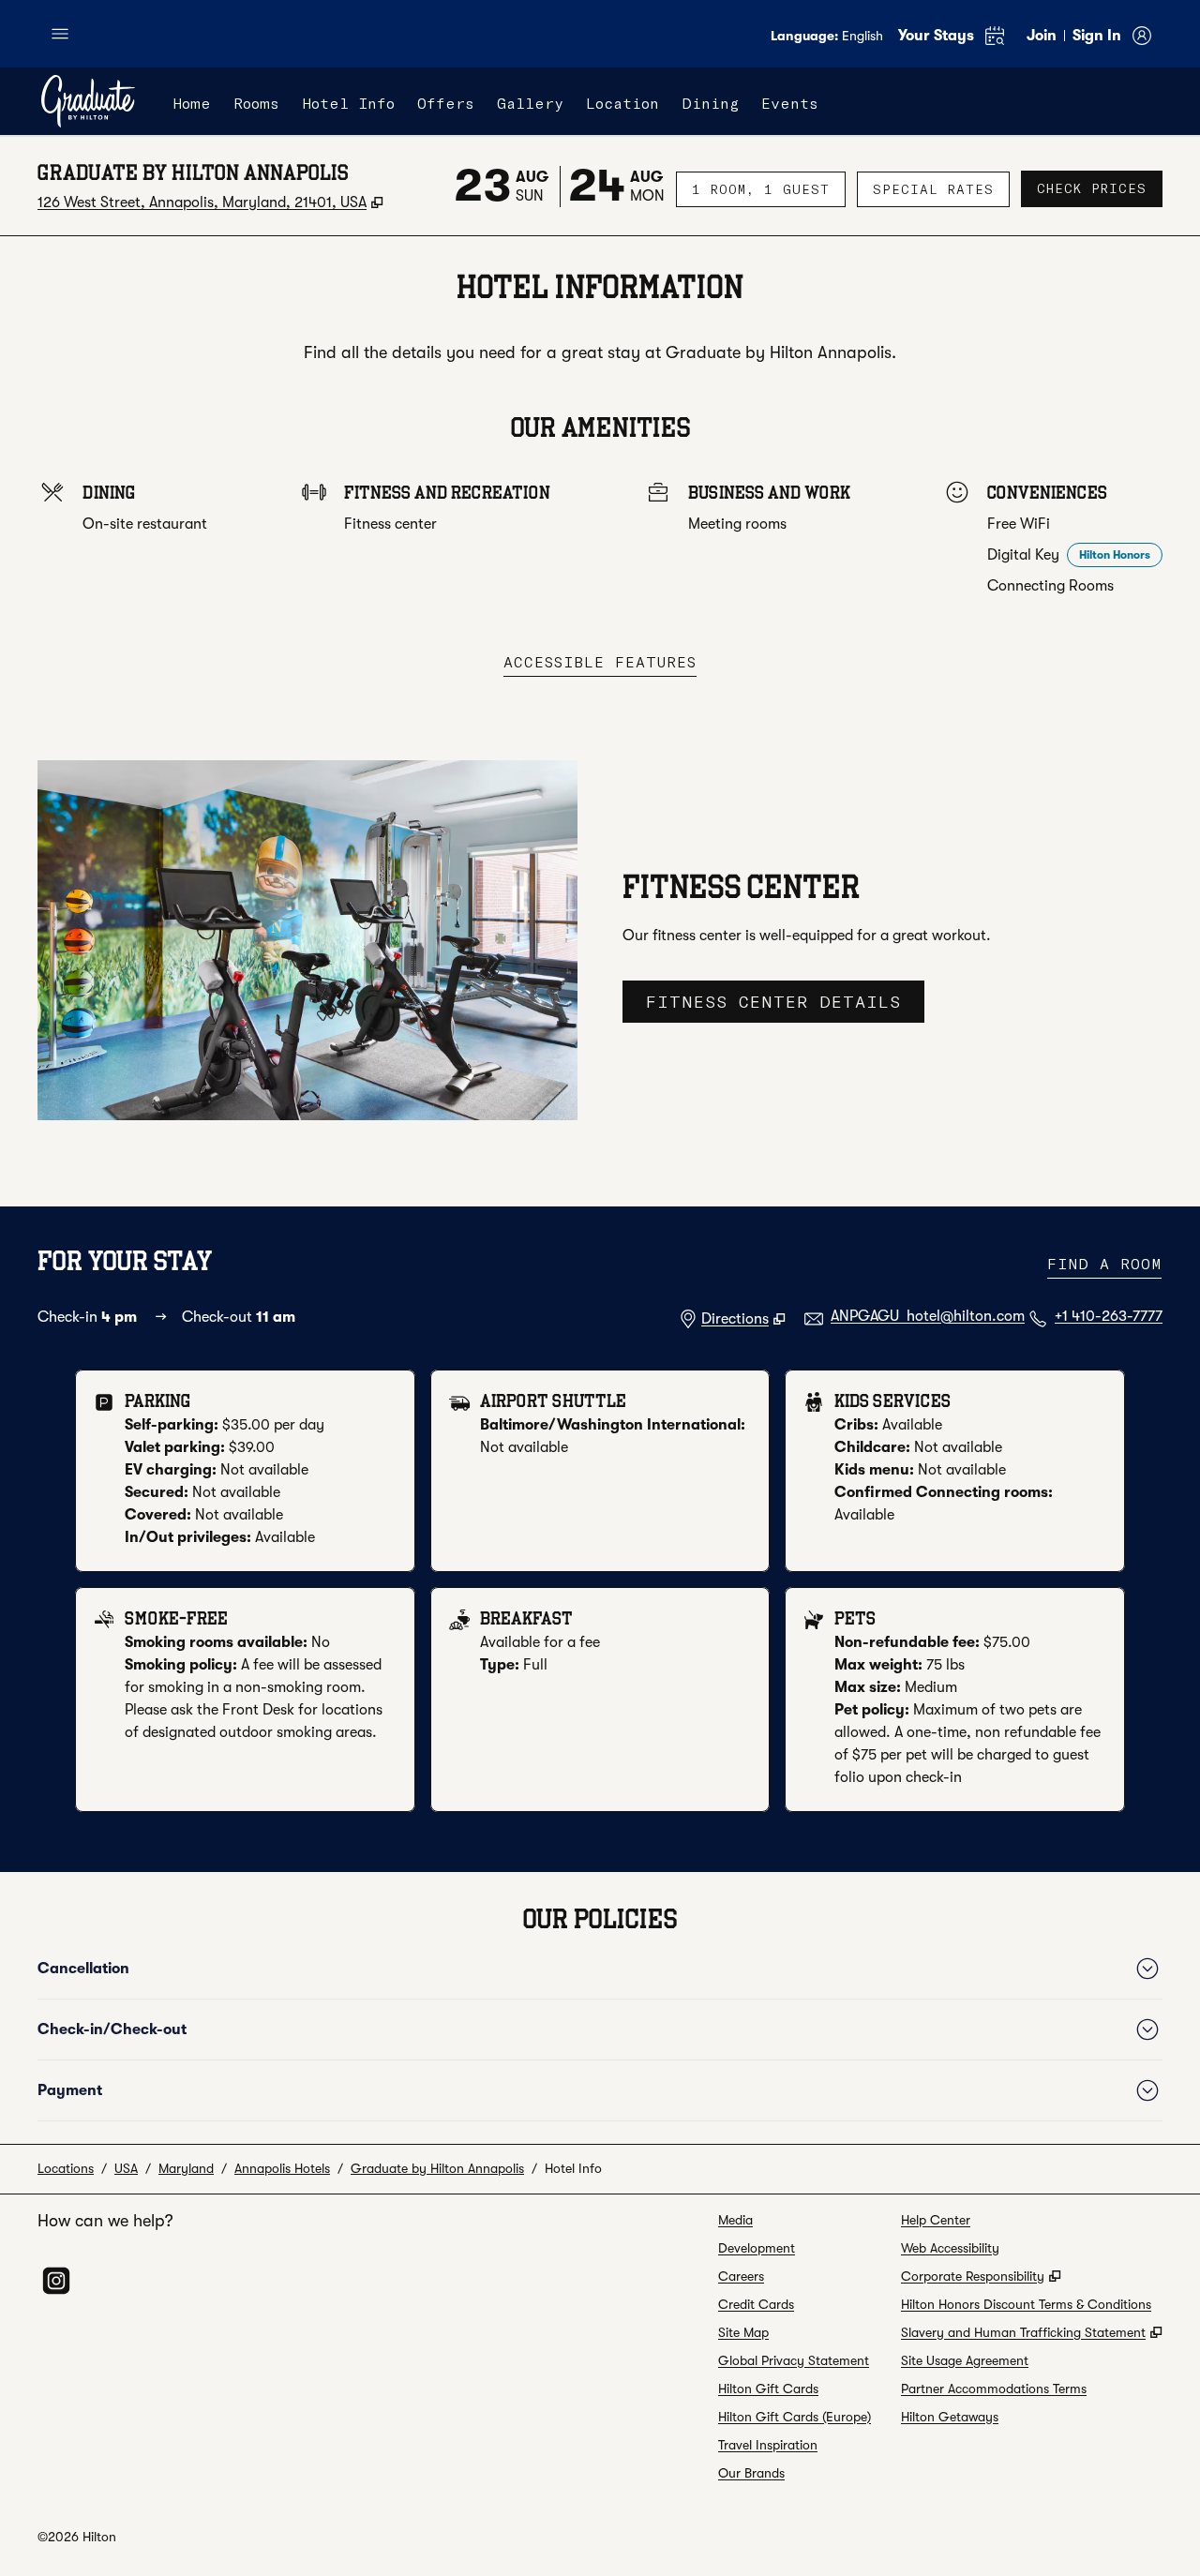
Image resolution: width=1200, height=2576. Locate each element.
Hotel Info (573, 2168)
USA (126, 2168)
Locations (66, 2168)
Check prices (1100, 188)
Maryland (186, 2168)
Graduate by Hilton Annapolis (437, 2168)
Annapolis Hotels (282, 2168)
